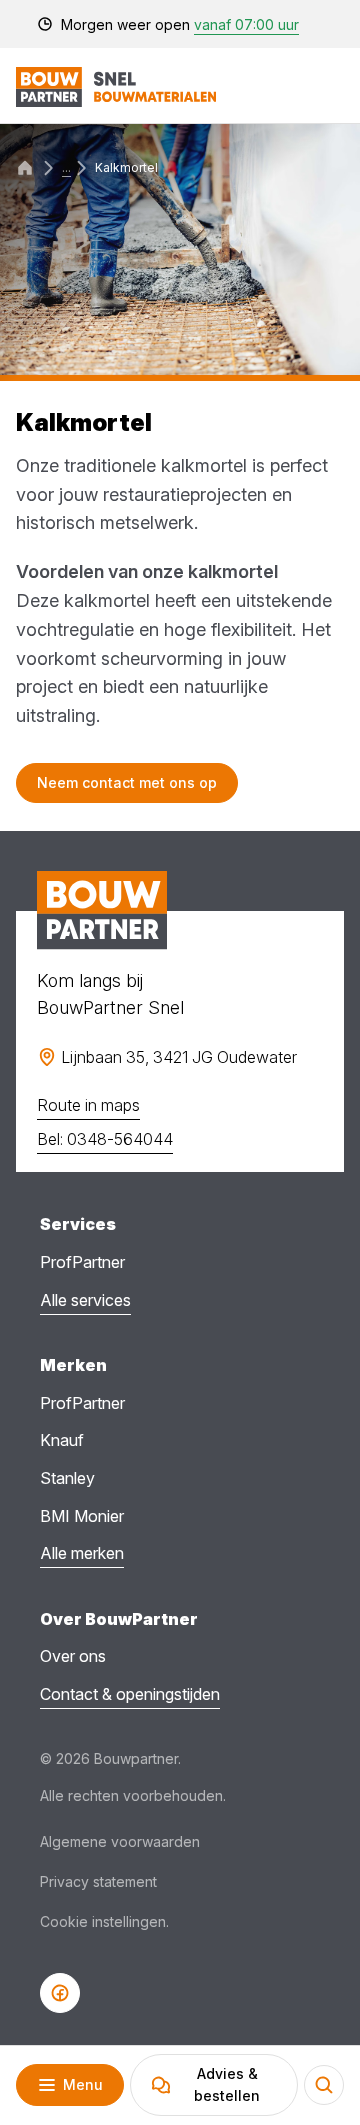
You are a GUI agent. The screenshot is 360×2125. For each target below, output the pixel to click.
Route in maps (88, 1105)
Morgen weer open (180, 24)
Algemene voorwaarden (120, 1841)
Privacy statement (98, 1881)
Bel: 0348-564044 (105, 1139)
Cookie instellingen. (104, 1921)
